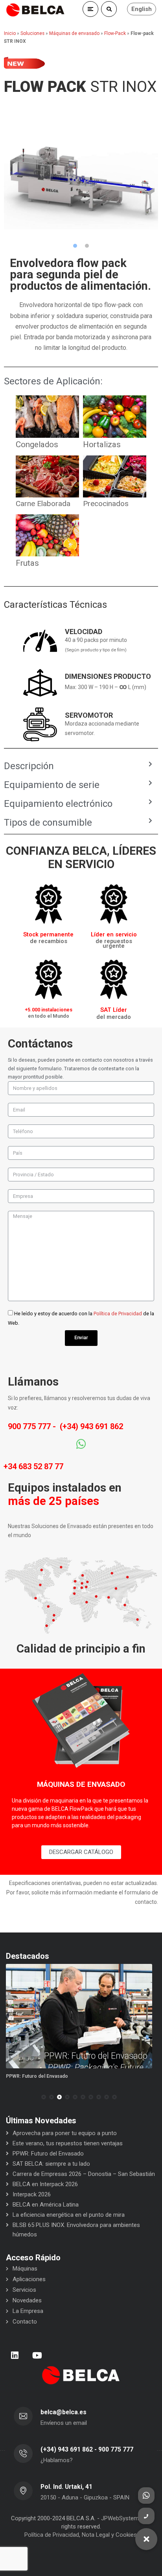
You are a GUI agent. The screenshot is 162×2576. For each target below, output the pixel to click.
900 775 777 (29, 1426)
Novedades (27, 2300)
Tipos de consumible (48, 823)
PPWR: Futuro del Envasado (37, 2076)
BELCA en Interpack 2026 (45, 2184)
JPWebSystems (121, 2518)
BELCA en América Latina (46, 2205)
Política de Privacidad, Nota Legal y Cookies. (81, 2535)
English (142, 9)
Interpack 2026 (32, 2194)
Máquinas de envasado (74, 33)
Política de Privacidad (118, 1314)
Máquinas (25, 2269)
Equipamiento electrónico (58, 804)
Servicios (24, 2290)
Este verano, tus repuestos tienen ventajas (68, 2143)
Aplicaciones (29, 2279)
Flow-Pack (115, 33)
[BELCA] (35, 10)
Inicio (10, 33)
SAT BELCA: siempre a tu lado (51, 2164)
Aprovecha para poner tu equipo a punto (65, 2133)
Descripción (29, 766)
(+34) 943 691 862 (91, 1426)
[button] (75, 246)
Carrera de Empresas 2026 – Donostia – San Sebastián (84, 2174)
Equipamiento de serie (52, 785)
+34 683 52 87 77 (33, 1466)
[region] (81, 173)
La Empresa (28, 2311)
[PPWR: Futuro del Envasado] (79, 2016)
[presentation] (9, 2097)
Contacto (25, 2322)
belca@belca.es (64, 2412)
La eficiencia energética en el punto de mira (69, 2215)
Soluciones (32, 33)
